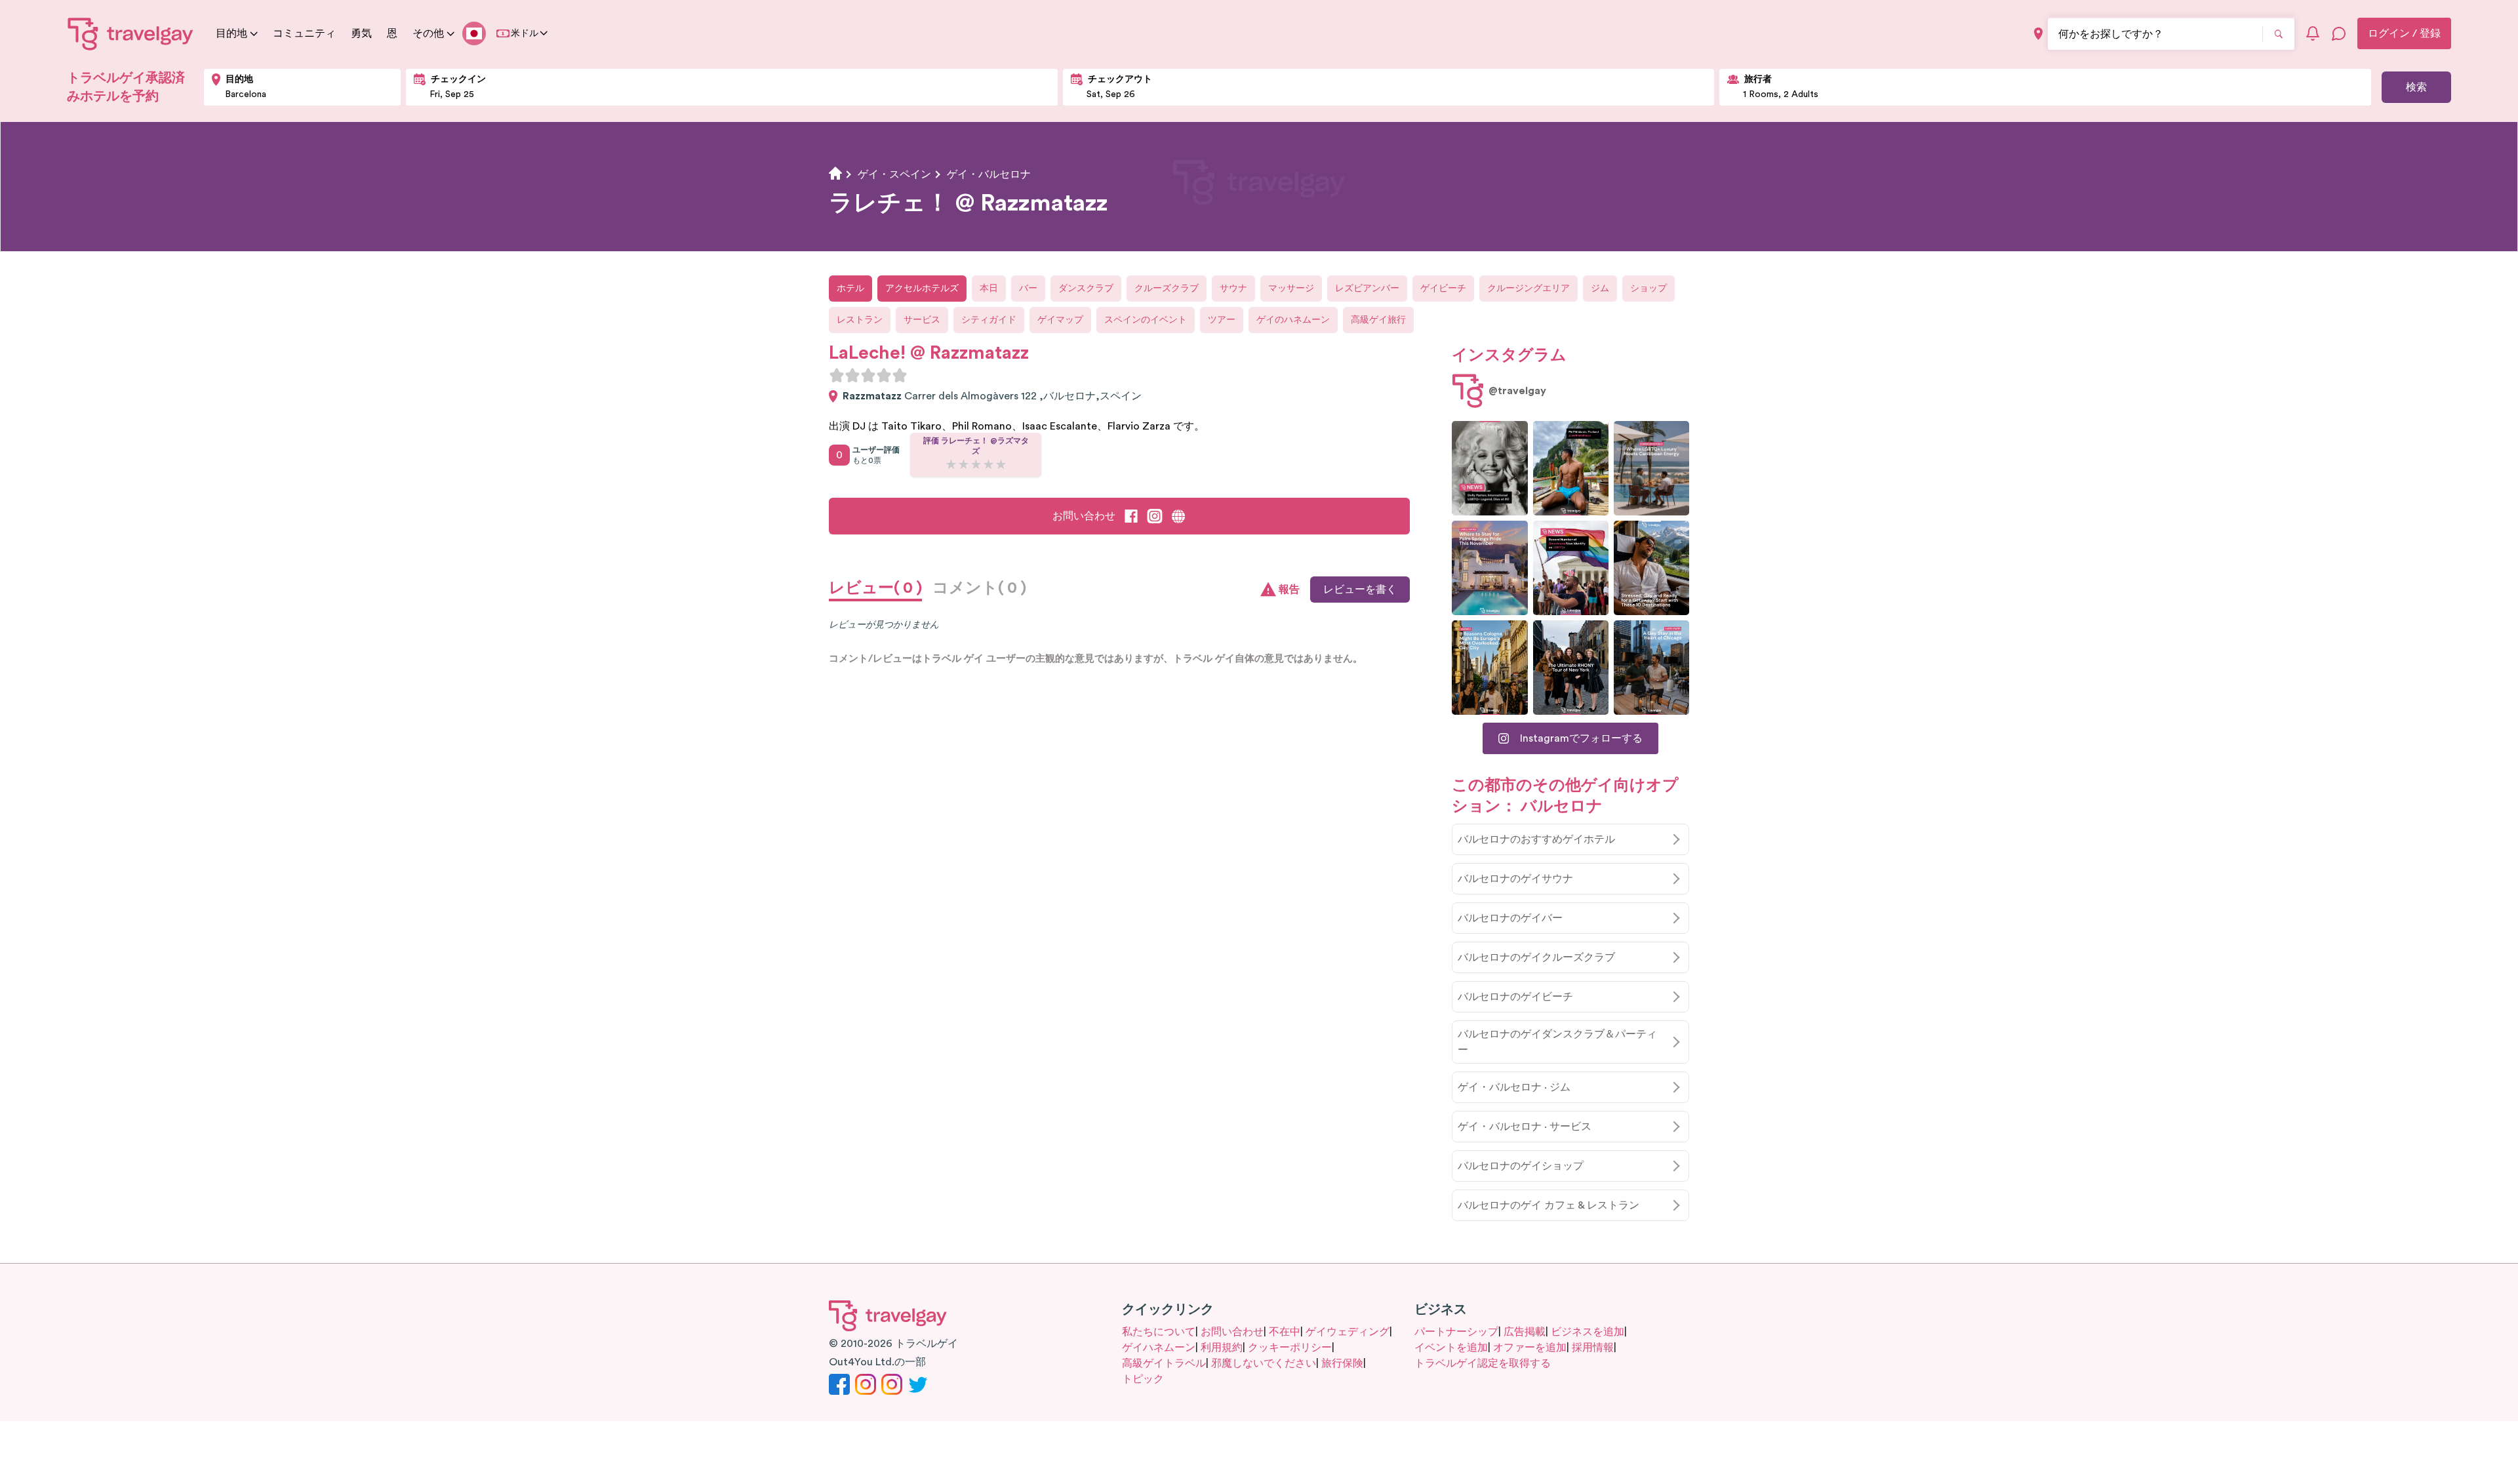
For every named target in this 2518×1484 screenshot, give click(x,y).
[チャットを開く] (2339, 33)
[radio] (837, 375)
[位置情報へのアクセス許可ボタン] (2038, 34)
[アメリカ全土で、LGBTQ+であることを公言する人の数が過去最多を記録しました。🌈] (1571, 568)
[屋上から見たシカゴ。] (1651, 668)
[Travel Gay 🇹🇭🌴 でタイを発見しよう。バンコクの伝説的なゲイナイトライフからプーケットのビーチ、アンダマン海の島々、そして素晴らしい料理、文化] (1571, 468)
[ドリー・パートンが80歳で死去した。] (1489, 468)
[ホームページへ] (131, 33)
